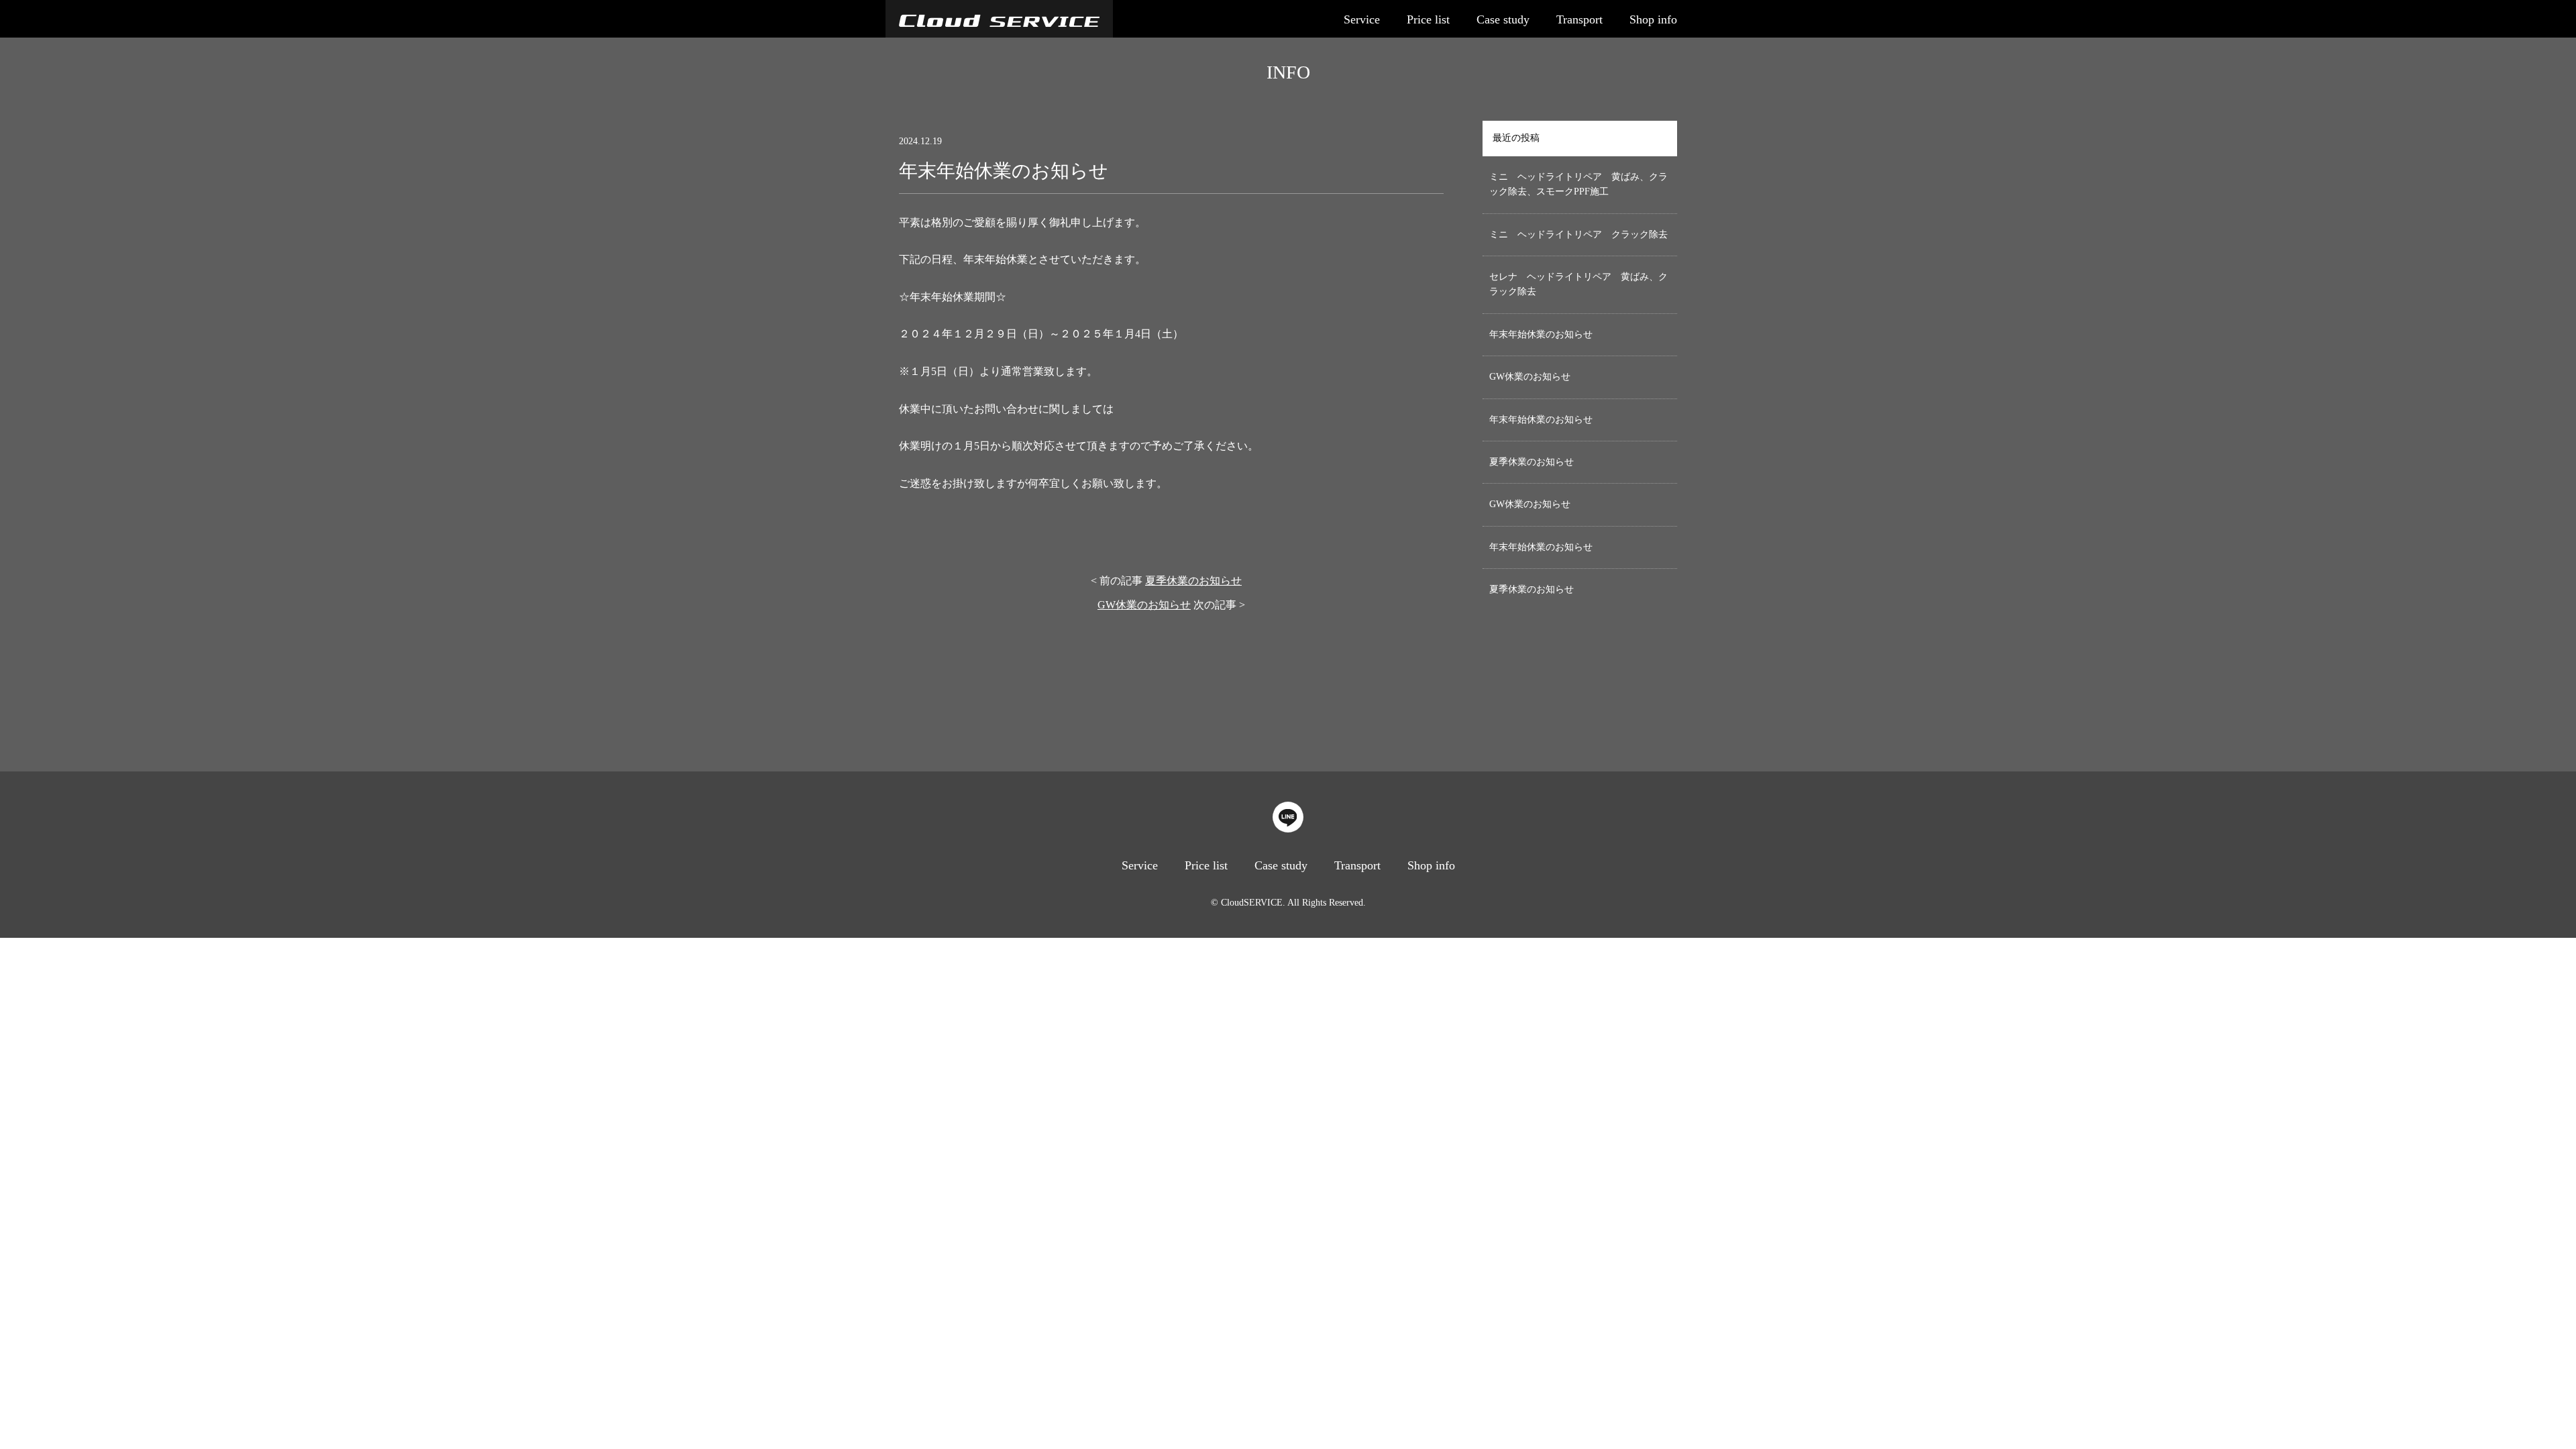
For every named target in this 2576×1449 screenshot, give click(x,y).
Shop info (1653, 19)
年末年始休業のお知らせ (1541, 334)
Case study (1503, 19)
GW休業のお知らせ (1144, 605)
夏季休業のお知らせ (1193, 581)
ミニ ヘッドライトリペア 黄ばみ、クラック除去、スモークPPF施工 (1578, 184)
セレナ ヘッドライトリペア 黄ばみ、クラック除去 (1578, 284)
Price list (1428, 19)
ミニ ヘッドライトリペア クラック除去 (1578, 234)
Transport (1579, 19)
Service (1362, 19)
